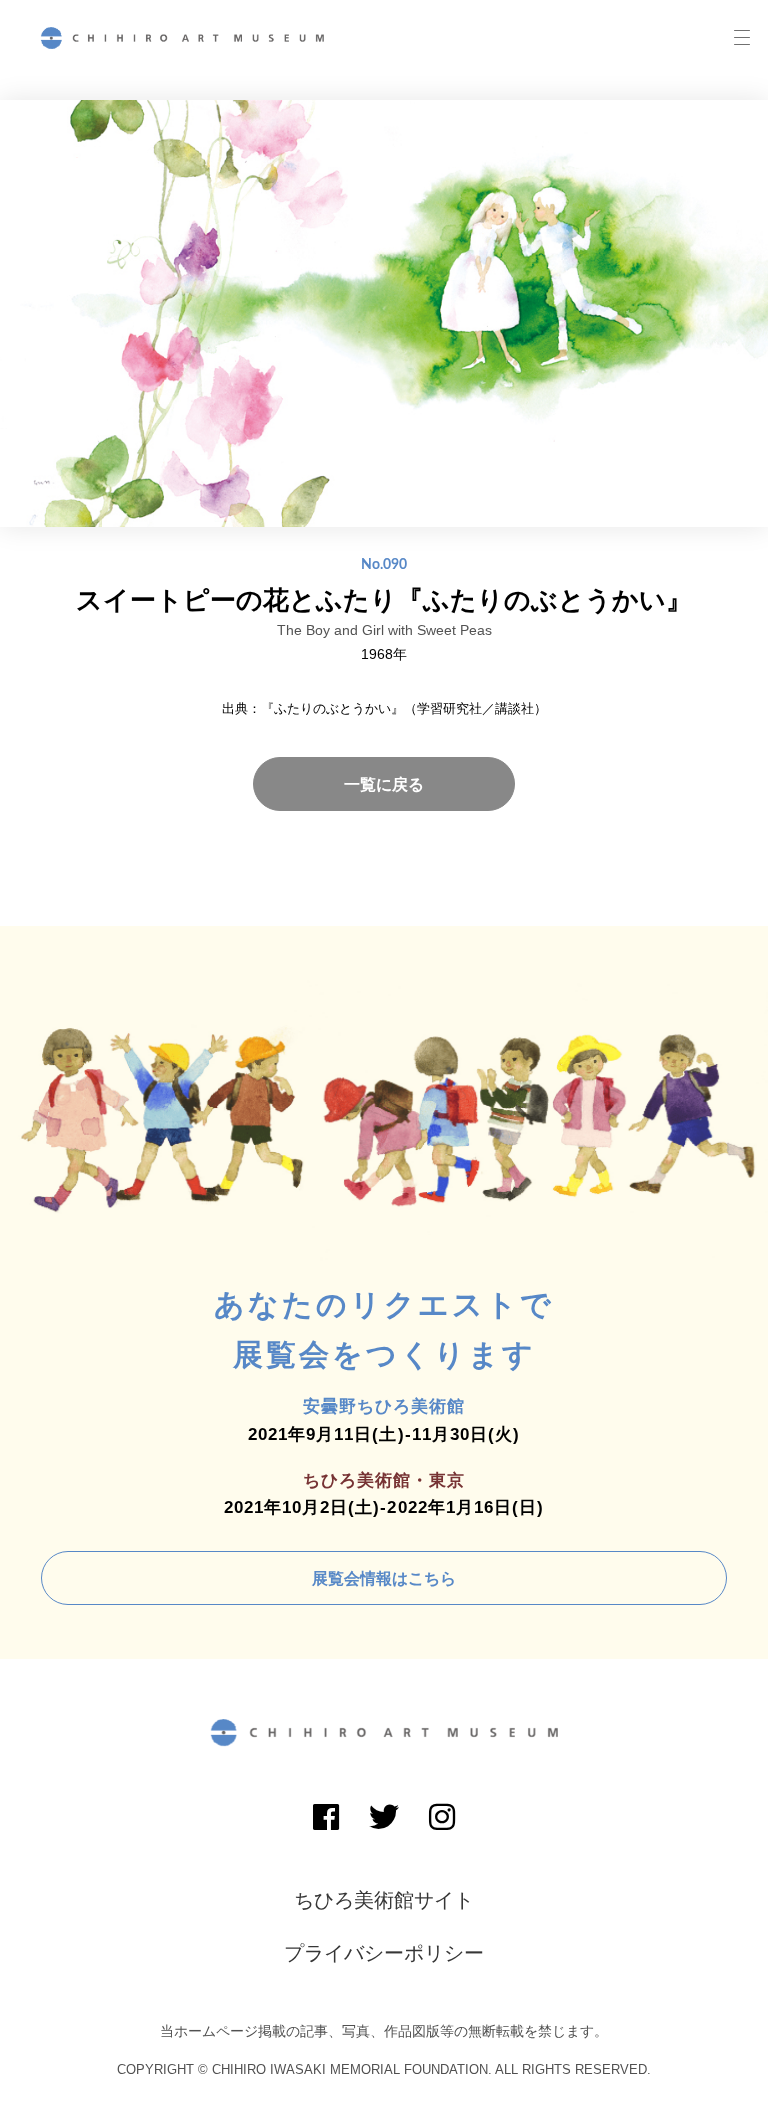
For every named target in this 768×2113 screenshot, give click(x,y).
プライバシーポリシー (384, 1953)
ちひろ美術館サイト (384, 1900)
